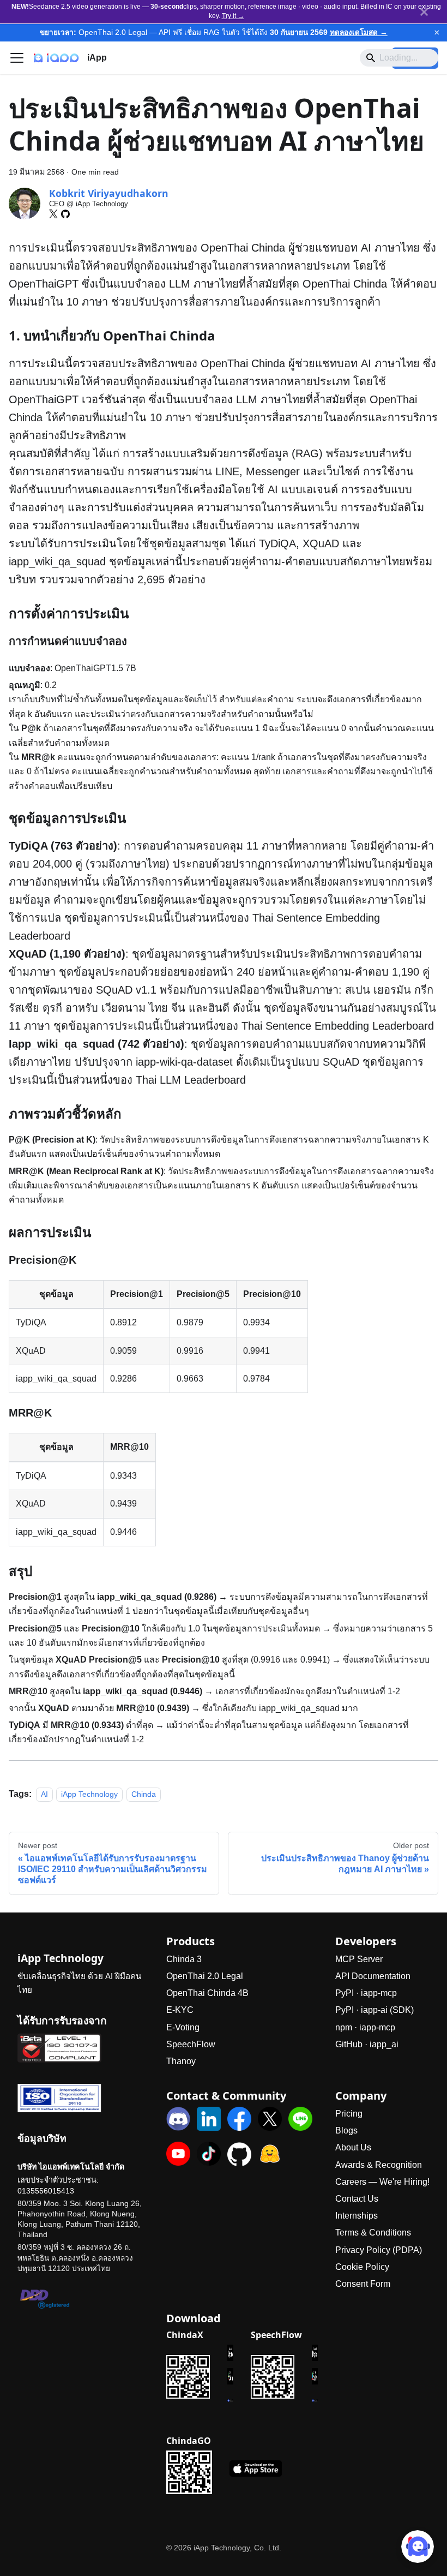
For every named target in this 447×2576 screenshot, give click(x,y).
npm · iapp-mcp (365, 2027)
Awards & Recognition (379, 2165)
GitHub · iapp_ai (367, 2044)
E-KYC (180, 2010)
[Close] (424, 12)
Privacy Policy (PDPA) (379, 2250)
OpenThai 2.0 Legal (205, 1976)
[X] (53, 214)
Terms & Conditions (373, 2233)
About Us (353, 2147)
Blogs (346, 2130)
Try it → (233, 16)
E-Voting (183, 2027)
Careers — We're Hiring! (382, 2182)
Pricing (349, 2114)
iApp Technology (89, 1794)
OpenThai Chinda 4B (207, 1993)
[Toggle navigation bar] (17, 58)
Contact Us (357, 2199)
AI (44, 1794)
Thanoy (181, 2061)
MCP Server (359, 1959)
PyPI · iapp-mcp (366, 1993)
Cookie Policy (362, 2267)
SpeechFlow (191, 2044)
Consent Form (363, 2284)
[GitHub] (65, 214)
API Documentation (373, 1976)
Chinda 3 (184, 1959)
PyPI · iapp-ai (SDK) (374, 2010)
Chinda (144, 1794)
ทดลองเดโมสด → (359, 32)
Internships (357, 2216)
